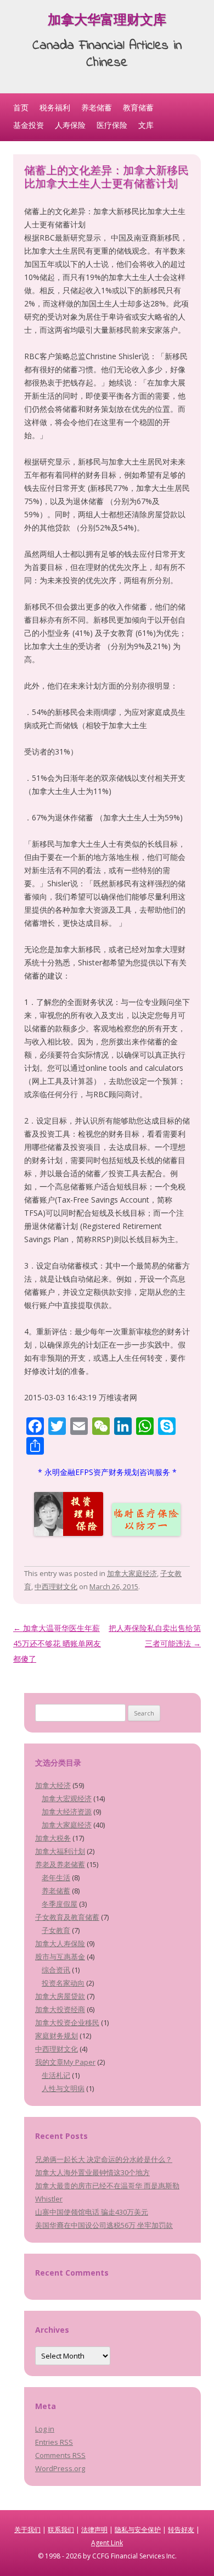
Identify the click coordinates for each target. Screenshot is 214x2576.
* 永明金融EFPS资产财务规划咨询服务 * (107, 1472)
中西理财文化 (56, 1586)
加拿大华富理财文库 (107, 22)
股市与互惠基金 (60, 1957)
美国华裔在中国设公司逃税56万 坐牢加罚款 (104, 2225)
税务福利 (55, 107)
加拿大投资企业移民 (67, 2022)
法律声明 (94, 2530)
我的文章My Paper (65, 2062)
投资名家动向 (63, 1983)
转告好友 (181, 2530)
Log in (45, 2429)
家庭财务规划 (57, 2036)
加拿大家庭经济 (132, 1573)
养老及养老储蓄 (60, 1864)
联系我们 (61, 2530)
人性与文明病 (63, 2088)
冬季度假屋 (60, 1904)
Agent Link (107, 2543)
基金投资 (29, 125)
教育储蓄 (138, 107)
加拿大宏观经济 (67, 1798)
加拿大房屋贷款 (60, 1996)
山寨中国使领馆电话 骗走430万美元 (92, 2212)
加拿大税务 (53, 1838)
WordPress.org (60, 2468)
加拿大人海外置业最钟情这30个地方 (92, 2172)
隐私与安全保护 (138, 2530)
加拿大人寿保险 (60, 1943)
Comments (60, 2455)
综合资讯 (56, 1970)
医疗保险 (112, 125)
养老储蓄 (97, 107)
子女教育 (56, 1930)
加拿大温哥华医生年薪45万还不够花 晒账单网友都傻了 (57, 1643)
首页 (21, 107)
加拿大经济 (53, 1785)
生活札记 (56, 2075)
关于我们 (27, 2530)
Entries (54, 2442)
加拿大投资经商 (60, 2009)
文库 (146, 125)
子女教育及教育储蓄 (67, 1917)
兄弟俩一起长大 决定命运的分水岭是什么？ (104, 2159)
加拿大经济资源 (67, 1812)
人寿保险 (70, 125)
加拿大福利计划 (60, 1851)
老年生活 (56, 1877)
